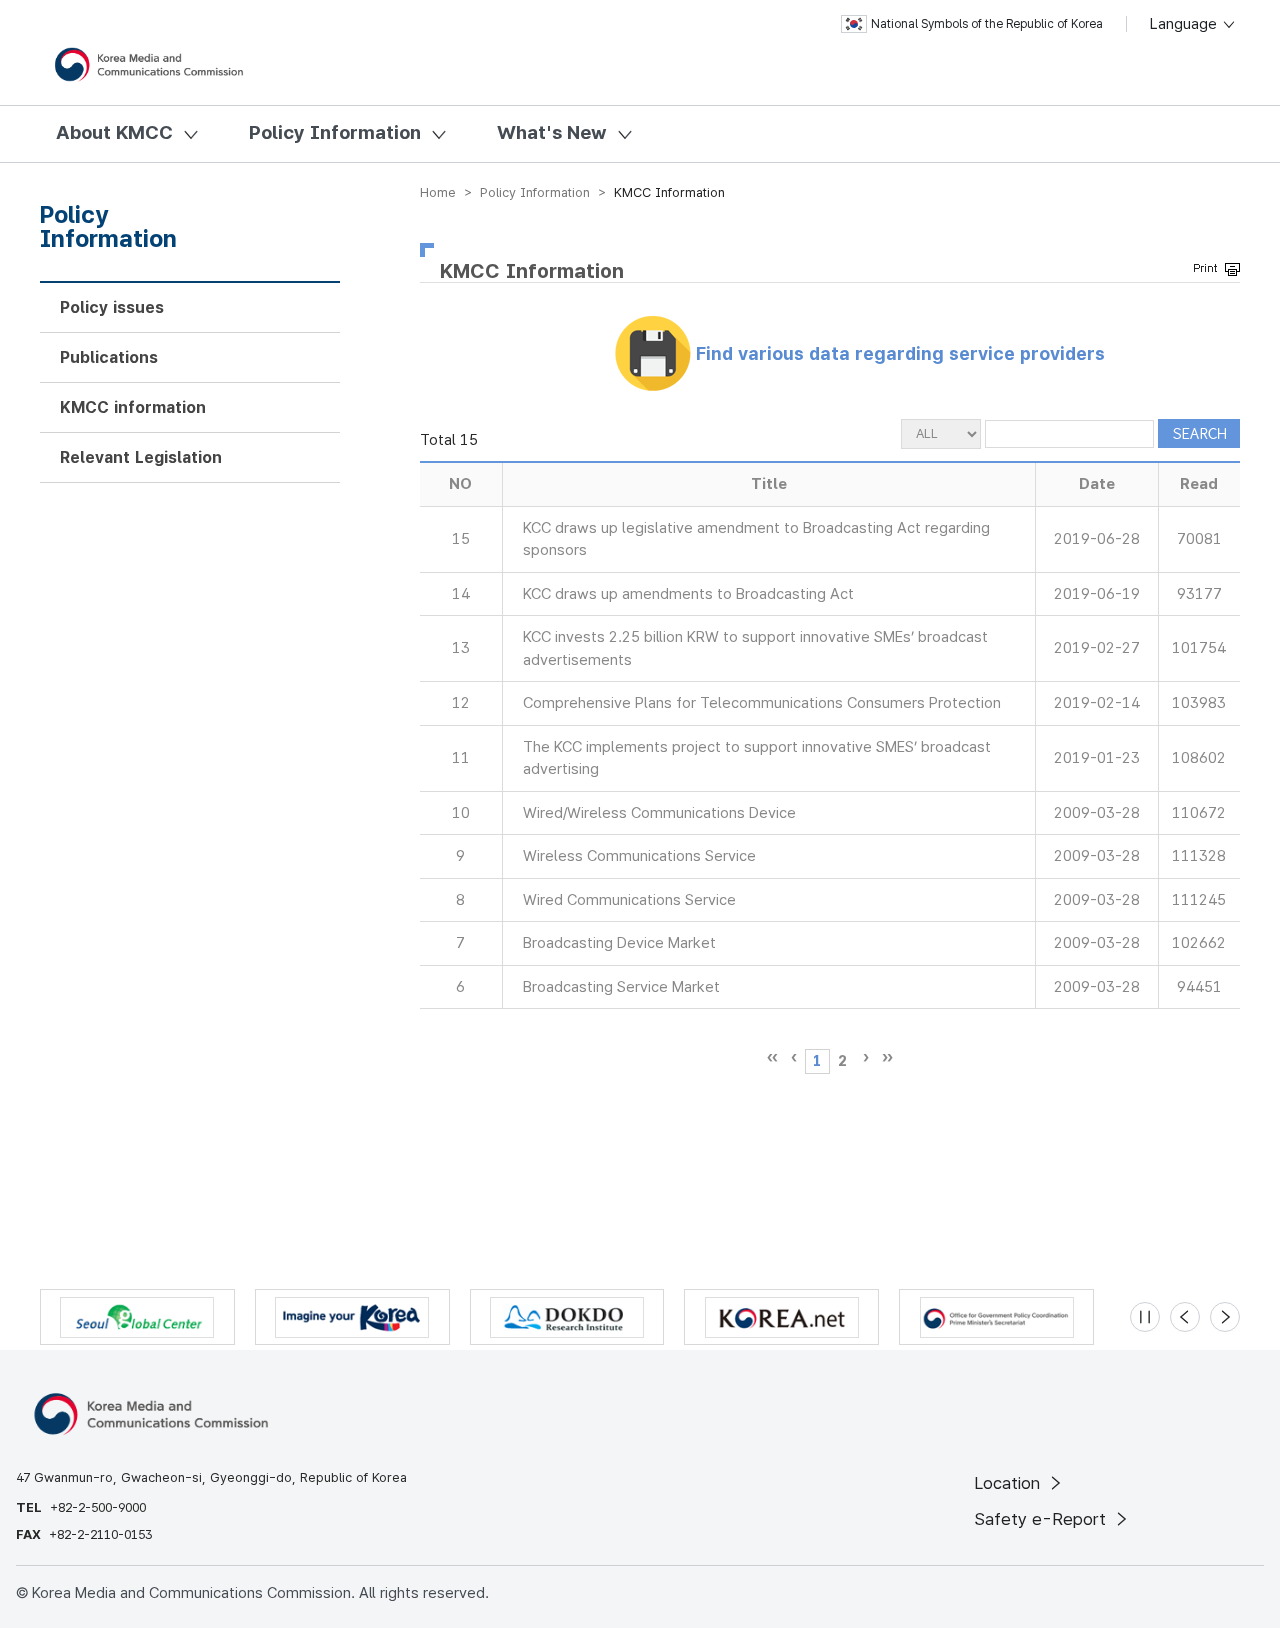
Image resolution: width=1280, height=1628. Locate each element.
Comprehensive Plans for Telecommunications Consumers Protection (762, 703)
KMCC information (133, 407)
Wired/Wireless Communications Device (659, 813)
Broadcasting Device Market (619, 943)
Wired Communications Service (629, 900)
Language (1185, 24)
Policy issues (112, 307)
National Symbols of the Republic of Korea (987, 24)
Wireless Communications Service (639, 856)
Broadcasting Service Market (621, 987)
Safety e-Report (1042, 1519)
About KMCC (114, 132)
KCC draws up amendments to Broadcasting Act (688, 594)
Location (1009, 1483)
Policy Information (335, 132)
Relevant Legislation (141, 457)
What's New (552, 132)
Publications (109, 357)
